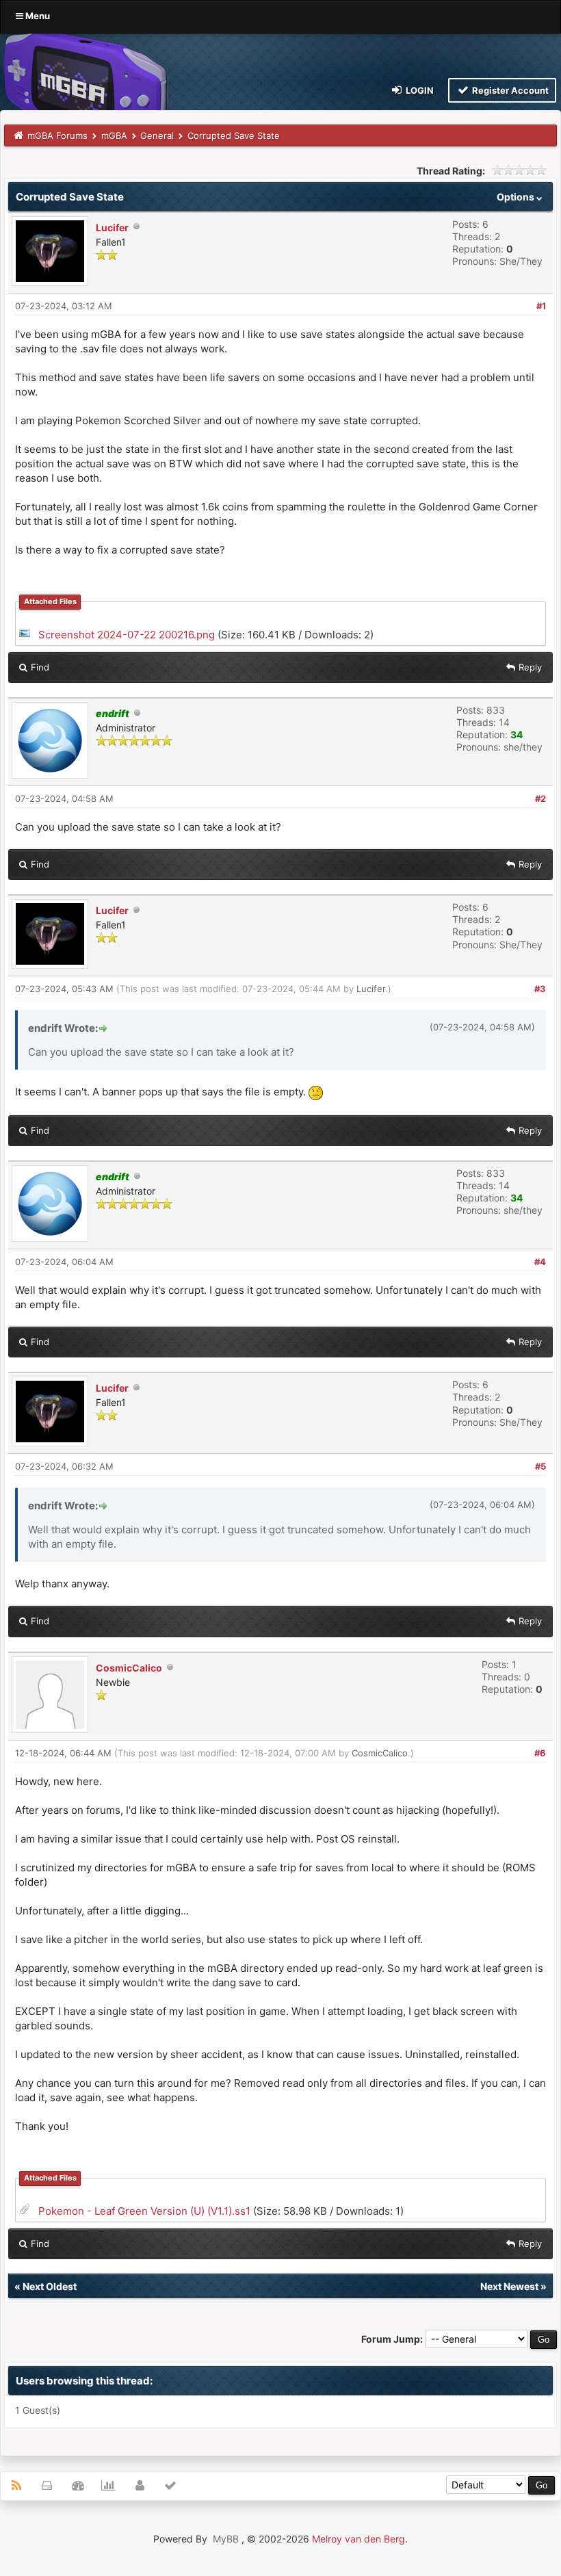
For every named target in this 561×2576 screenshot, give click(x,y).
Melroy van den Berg (358, 2539)
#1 (541, 306)
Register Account (509, 90)
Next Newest (509, 2286)
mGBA (114, 135)
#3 (540, 989)
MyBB (226, 2539)
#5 (540, 1466)
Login (419, 90)
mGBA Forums (57, 135)
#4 (540, 1262)
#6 (540, 1753)
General (157, 135)
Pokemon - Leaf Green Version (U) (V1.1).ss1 (144, 2211)
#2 (540, 798)
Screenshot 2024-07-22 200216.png (127, 635)
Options (517, 197)
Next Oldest (50, 2286)
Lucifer (112, 227)
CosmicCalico (129, 1668)
